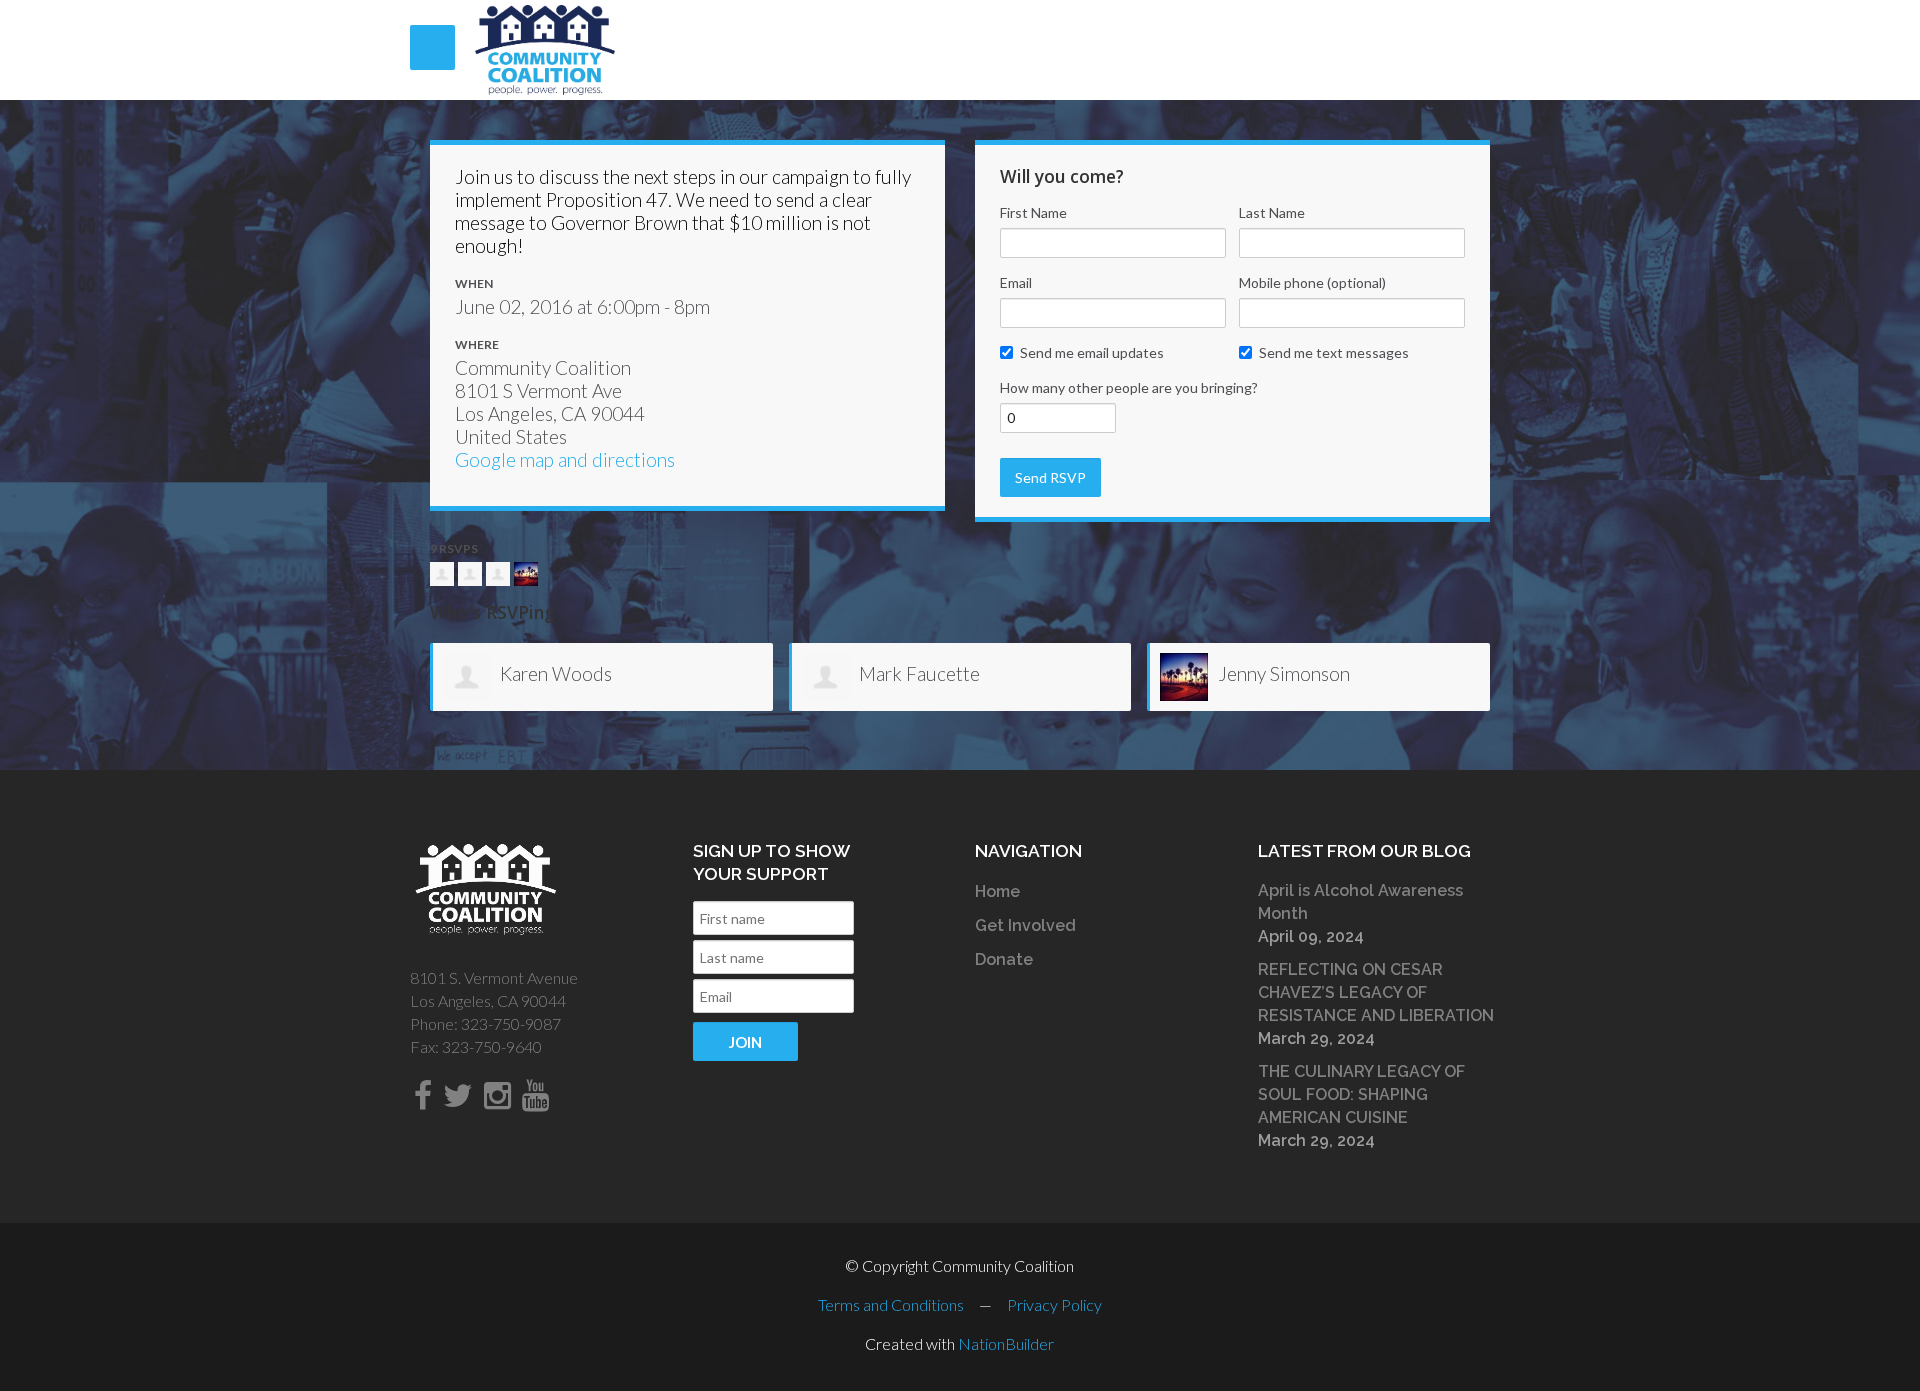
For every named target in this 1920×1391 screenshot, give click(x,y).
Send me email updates (1092, 352)
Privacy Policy (1054, 1304)
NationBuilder (1006, 1343)
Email (1016, 282)
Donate (1004, 959)
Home (997, 891)
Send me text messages (1334, 352)
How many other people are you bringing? (1129, 387)
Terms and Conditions (891, 1304)
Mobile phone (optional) (1312, 282)
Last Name (1272, 212)
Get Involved (1025, 925)
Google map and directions (565, 459)
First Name (1033, 212)
